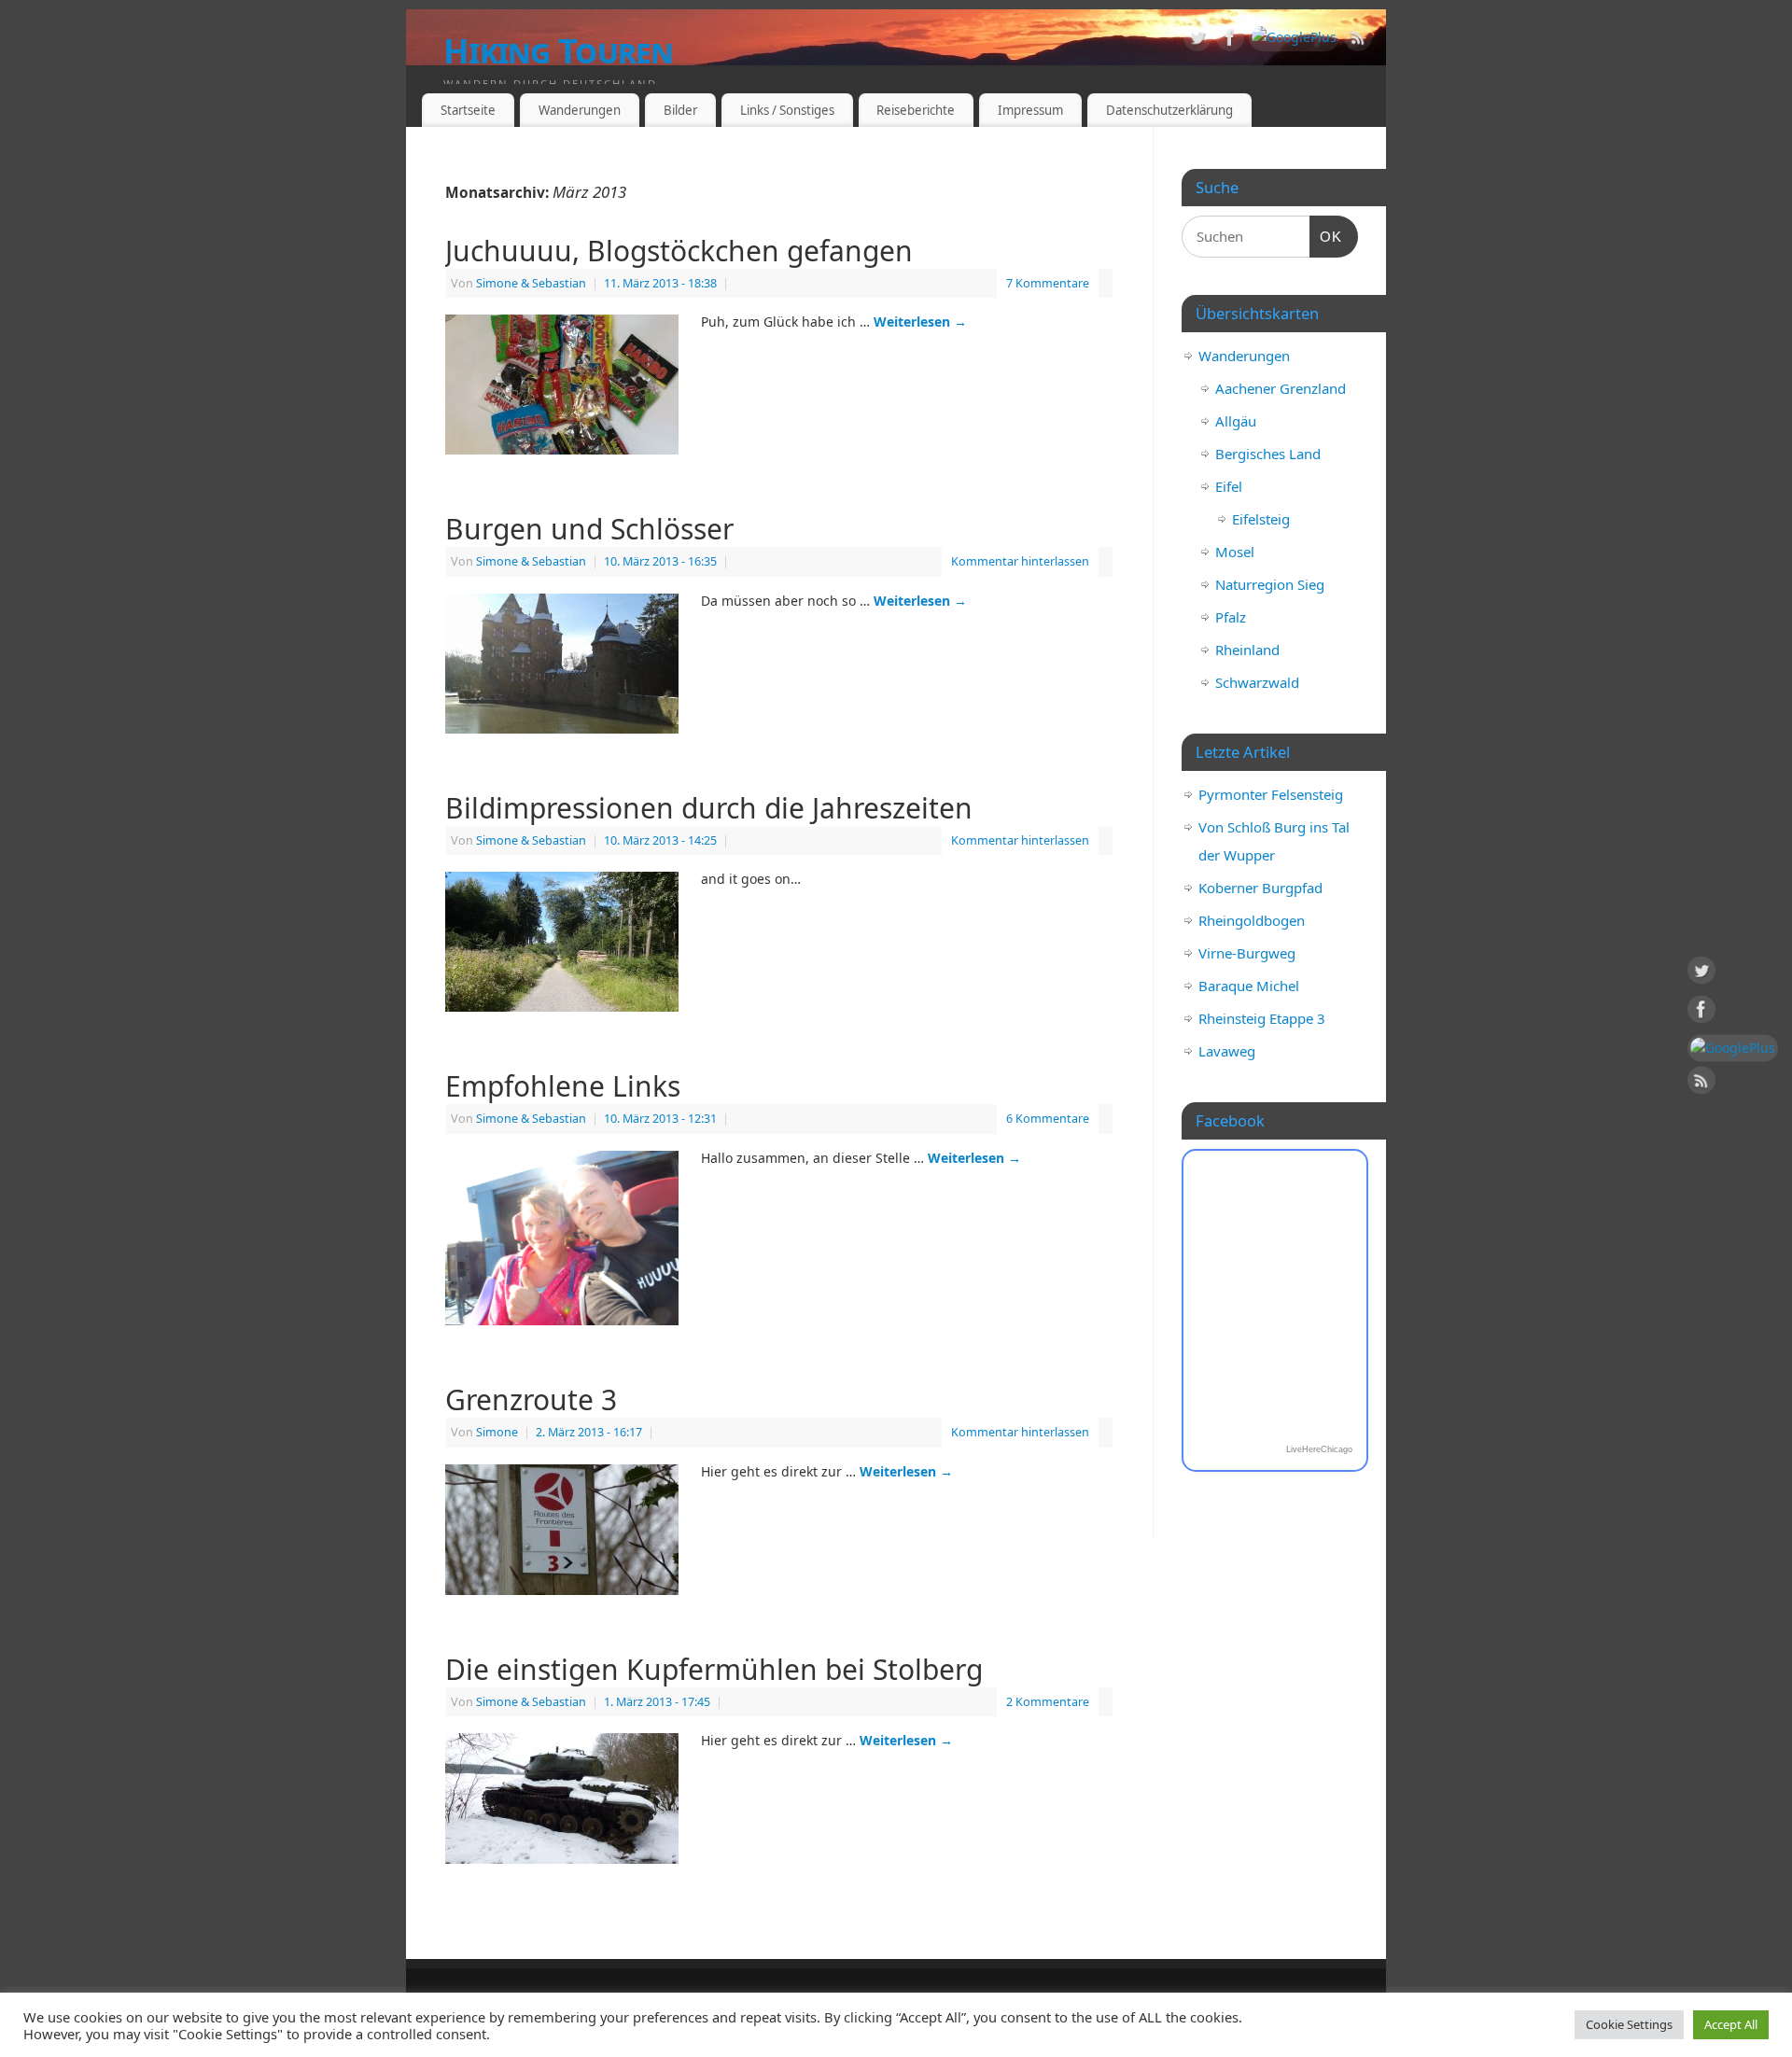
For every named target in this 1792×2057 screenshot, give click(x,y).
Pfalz (1231, 617)
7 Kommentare (1048, 283)
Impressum (1030, 110)
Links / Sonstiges (787, 110)
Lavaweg (1227, 1051)
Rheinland (1247, 650)
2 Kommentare (1048, 1702)
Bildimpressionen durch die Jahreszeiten (709, 808)
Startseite (468, 110)
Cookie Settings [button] (1629, 2024)
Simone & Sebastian (531, 283)
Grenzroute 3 (531, 1399)
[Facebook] (1230, 41)
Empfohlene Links (563, 1086)
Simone (497, 1432)
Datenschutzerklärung (1169, 110)
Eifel (1229, 486)
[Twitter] (1197, 41)
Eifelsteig (1261, 519)
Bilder (680, 110)
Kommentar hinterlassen (1020, 561)
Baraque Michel (1249, 986)
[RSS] (1358, 41)
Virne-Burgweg (1247, 953)
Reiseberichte (916, 110)
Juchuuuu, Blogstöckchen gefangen (679, 251)
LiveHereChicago (1319, 1449)
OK (1326, 236)
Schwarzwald (1257, 682)
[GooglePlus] (1294, 37)
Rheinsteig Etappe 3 (1262, 1018)
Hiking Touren (559, 51)
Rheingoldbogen (1252, 920)
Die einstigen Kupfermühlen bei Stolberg (714, 1669)
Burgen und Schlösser (589, 529)
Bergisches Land (1268, 454)
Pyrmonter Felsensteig (1271, 794)
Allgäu (1236, 421)
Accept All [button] (1731, 2024)
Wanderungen (580, 110)
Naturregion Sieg (1270, 584)
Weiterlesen (920, 322)
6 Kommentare (1048, 1119)
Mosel (1235, 552)
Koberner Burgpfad (1260, 888)
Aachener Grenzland (1281, 388)
